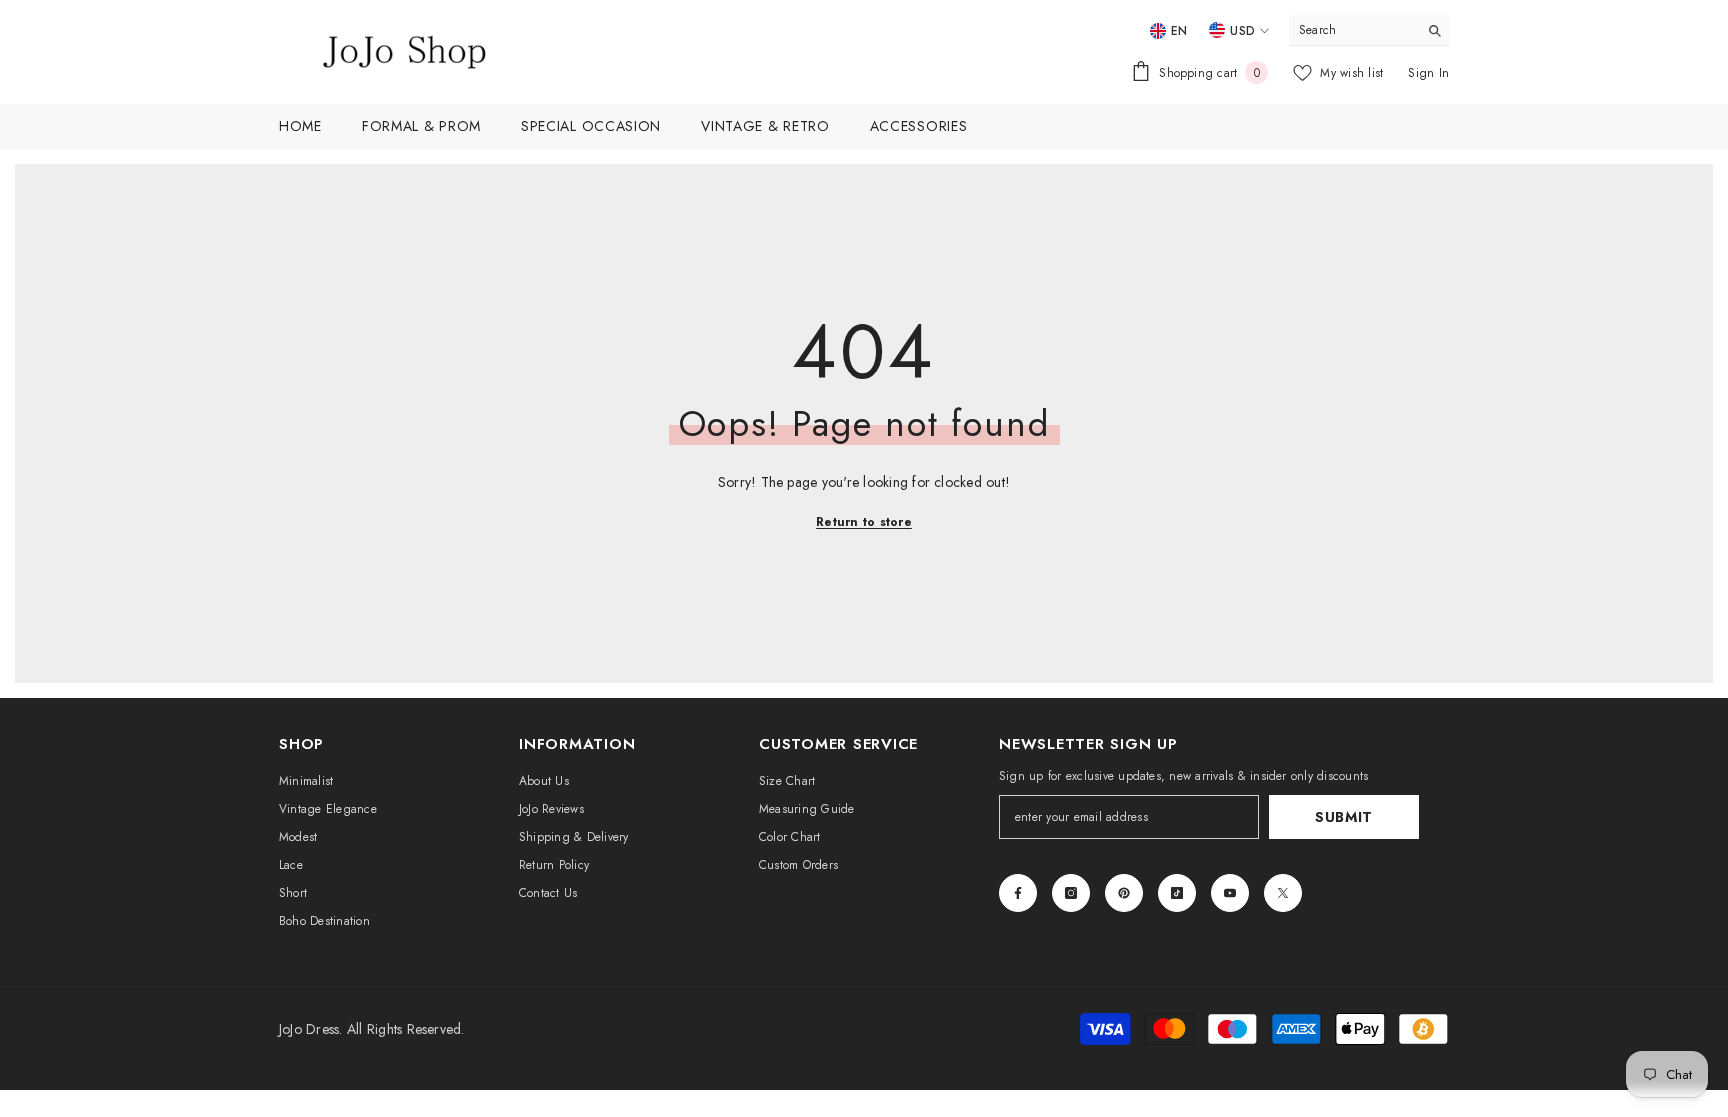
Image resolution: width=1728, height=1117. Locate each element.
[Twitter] (1283, 893)
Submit (1344, 817)
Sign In (1428, 73)
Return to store (864, 522)
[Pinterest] (1124, 893)
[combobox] (1353, 30)
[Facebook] (1018, 893)
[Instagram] (1071, 893)
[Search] (1369, 30)
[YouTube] (1230, 893)
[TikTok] (1177, 893)
